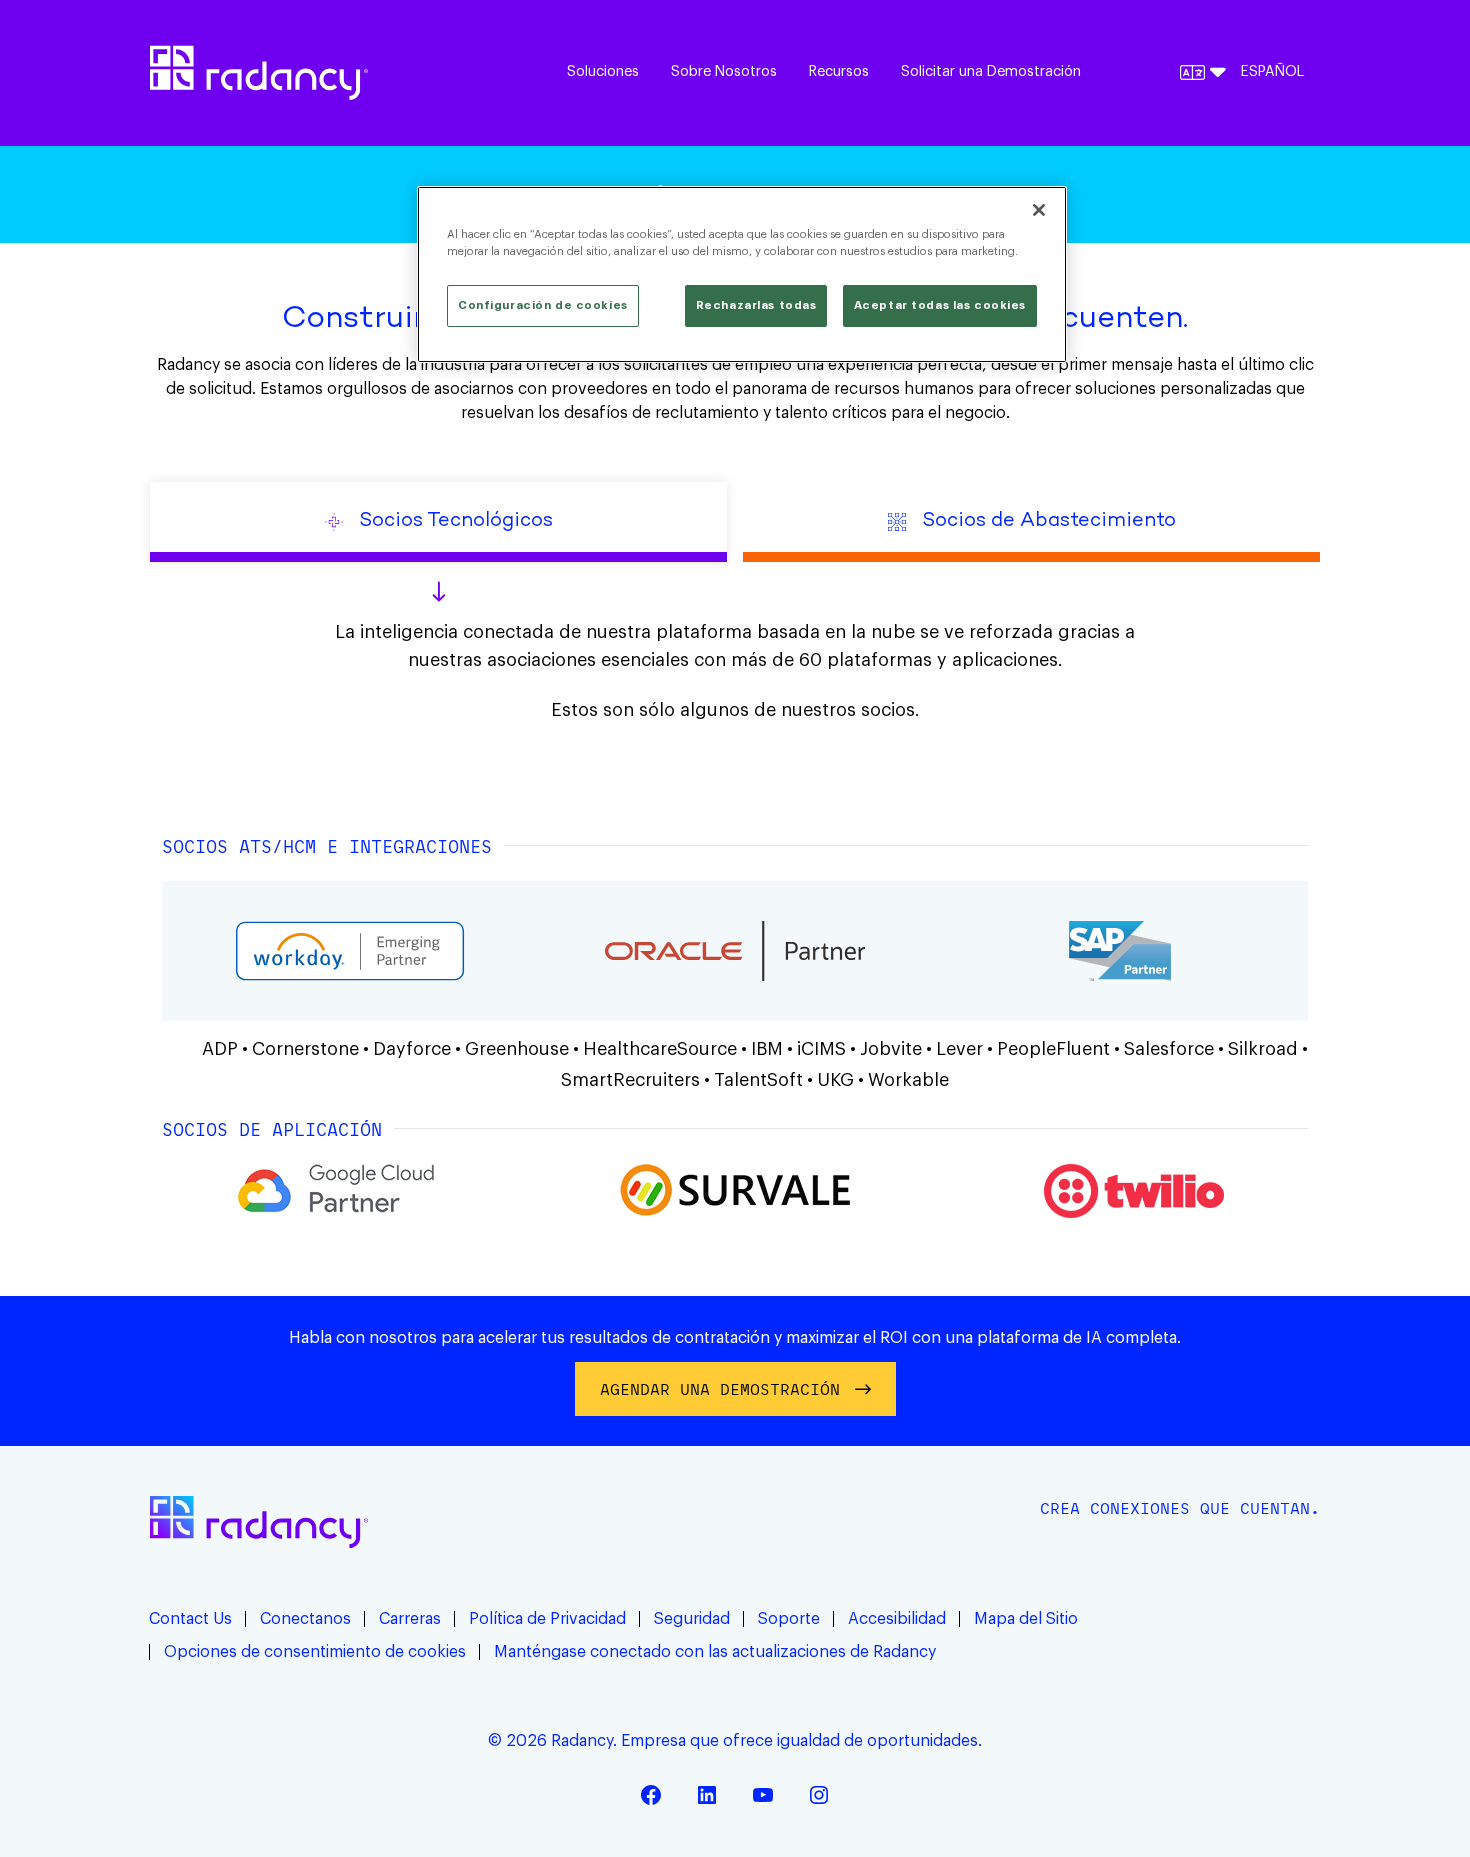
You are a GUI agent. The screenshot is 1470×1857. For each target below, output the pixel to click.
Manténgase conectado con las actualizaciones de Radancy (715, 1652)
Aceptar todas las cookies (940, 305)
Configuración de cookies (543, 305)
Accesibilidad (897, 1619)
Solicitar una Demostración (991, 71)
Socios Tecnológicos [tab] (456, 521)
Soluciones (603, 71)
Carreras (410, 1619)
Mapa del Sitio (1026, 1619)
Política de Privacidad (547, 1619)
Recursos (839, 71)
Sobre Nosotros (724, 71)
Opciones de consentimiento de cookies (315, 1652)
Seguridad (692, 1619)
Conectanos (305, 1619)
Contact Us (190, 1619)
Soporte (789, 1619)
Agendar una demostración (720, 1389)
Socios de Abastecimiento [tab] (1049, 521)
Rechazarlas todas (756, 305)
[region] (742, 274)
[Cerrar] (1039, 210)
